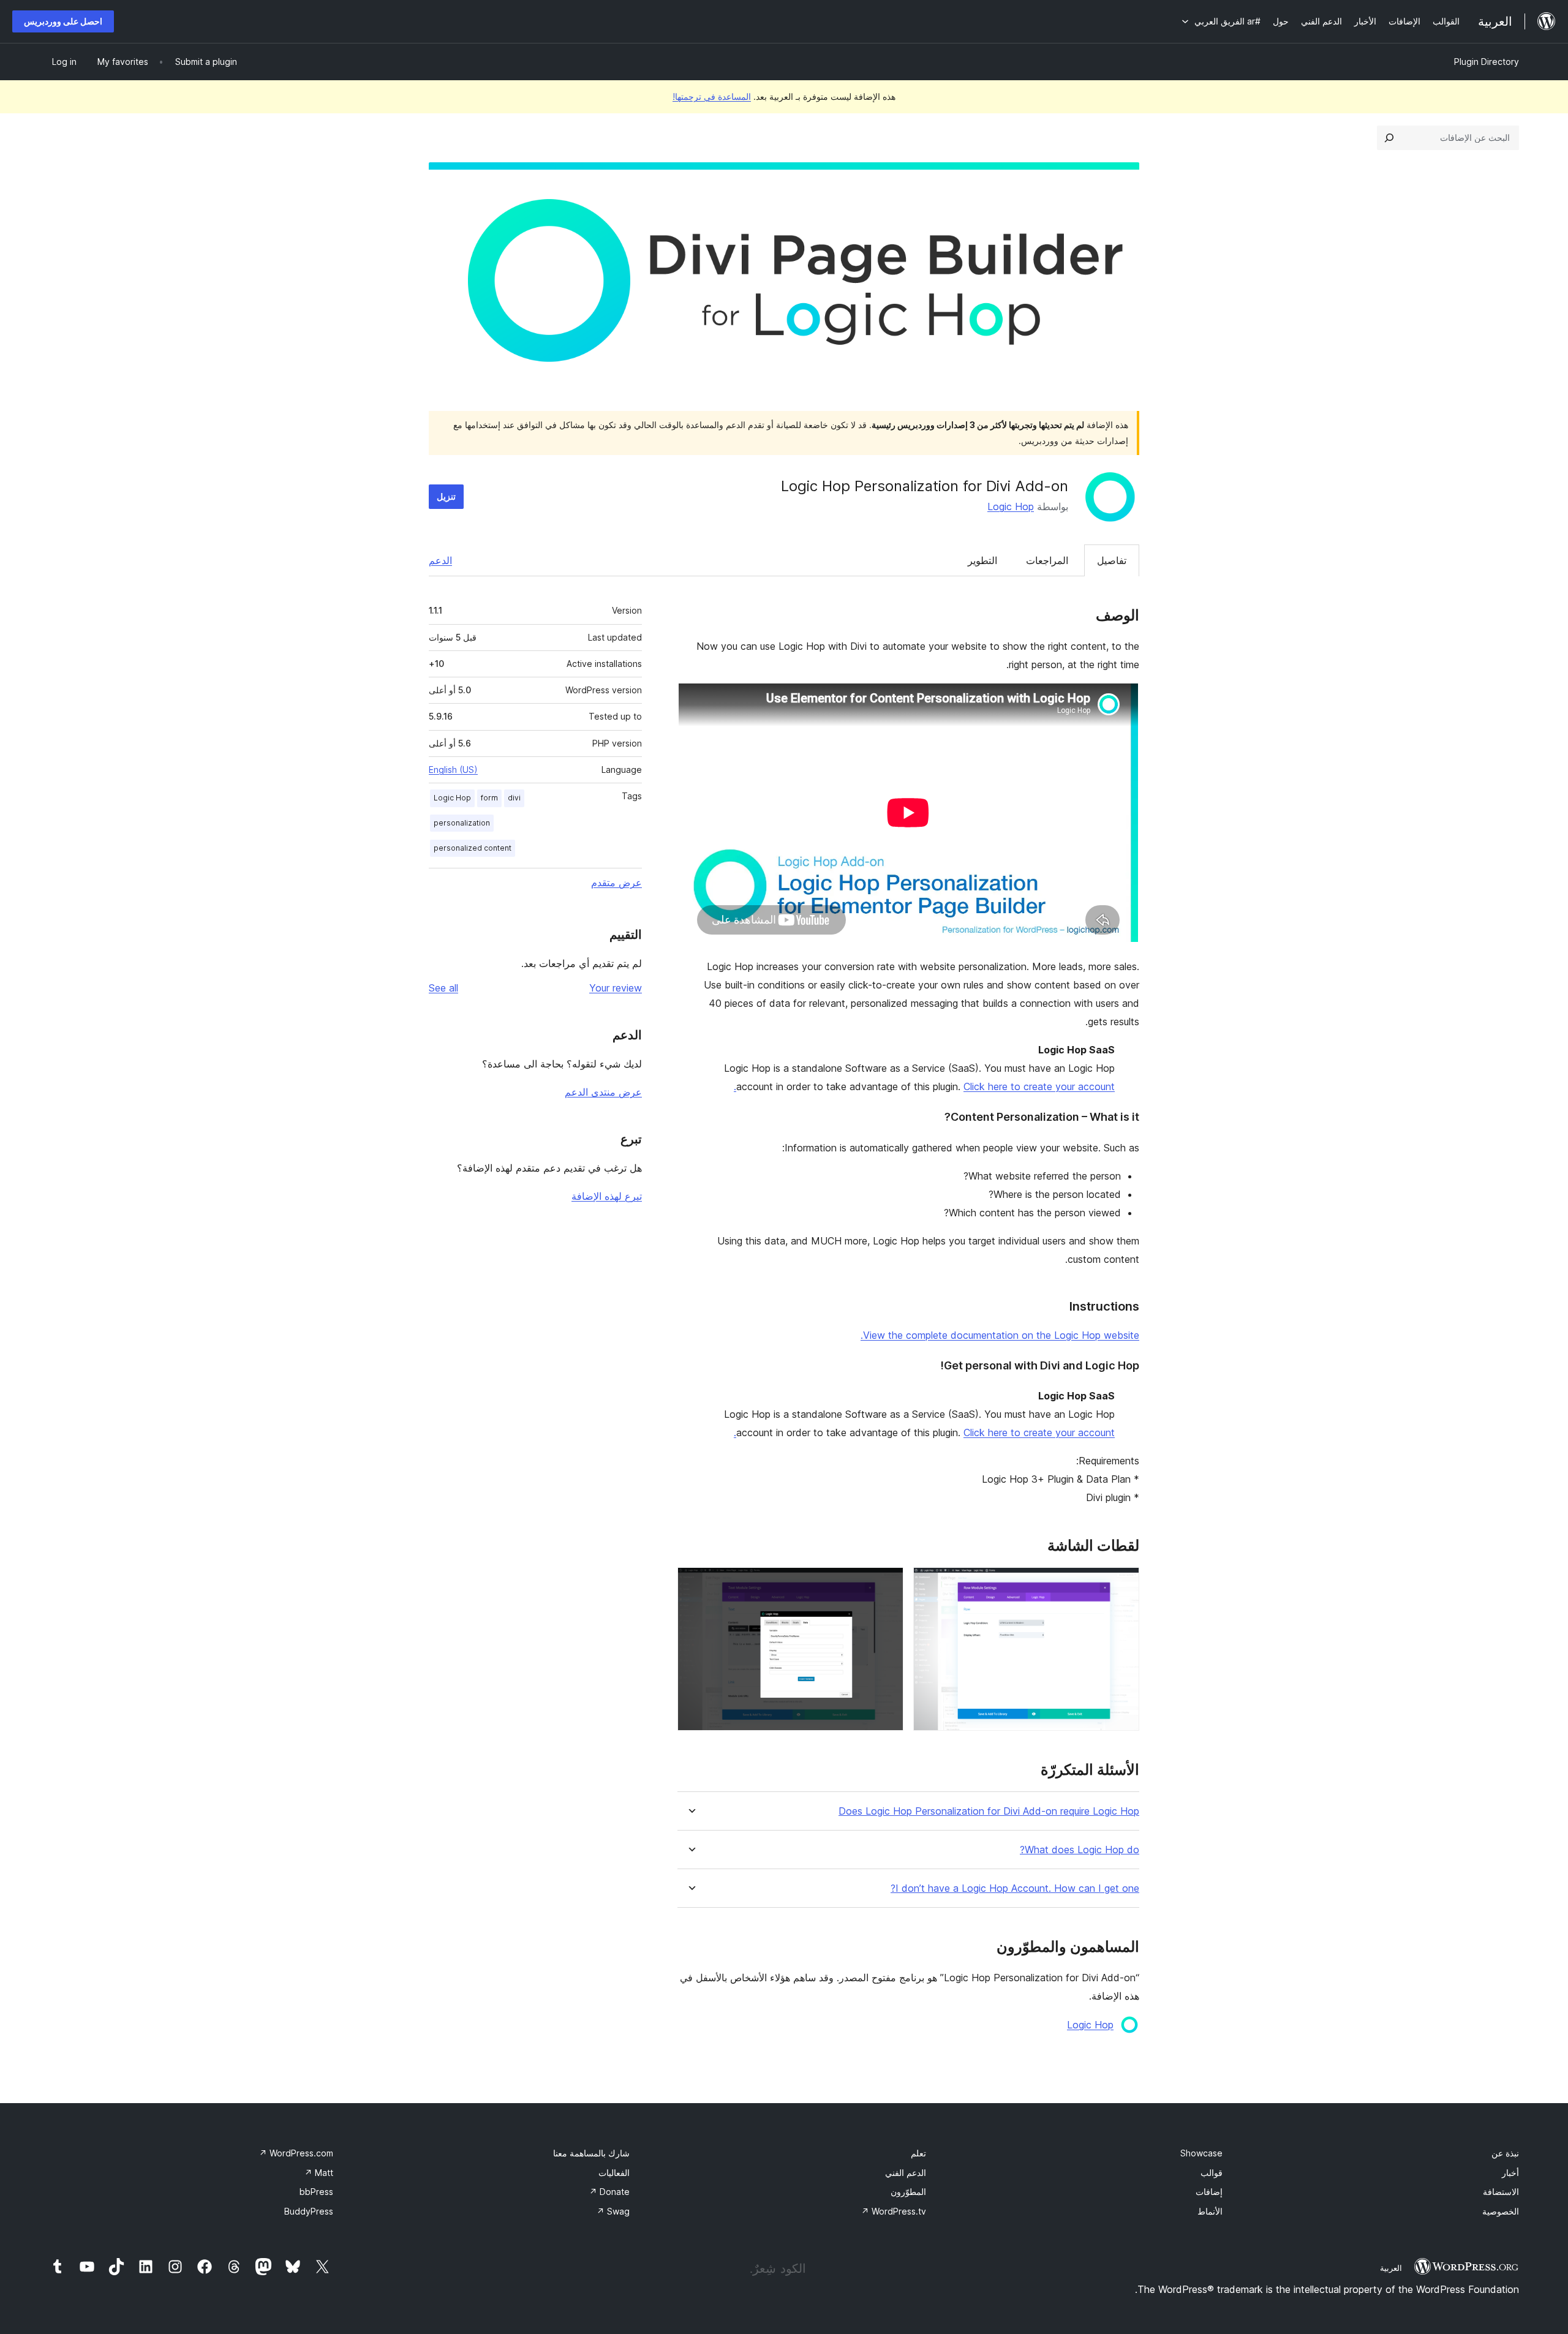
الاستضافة (1501, 2192)
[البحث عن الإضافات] (1389, 138)
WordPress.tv (894, 2211)
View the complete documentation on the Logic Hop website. (1000, 1335)
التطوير (982, 560)
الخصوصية (1501, 2211)
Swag (613, 2211)
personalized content (473, 848)
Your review (616, 988)
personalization (462, 823)
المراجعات (1047, 560)
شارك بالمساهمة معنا (591, 2153)
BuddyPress (309, 2211)
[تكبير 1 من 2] (1123, 1584)
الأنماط (1210, 2211)
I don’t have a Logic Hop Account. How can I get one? (1015, 1888)
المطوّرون (908, 2192)
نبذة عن (1505, 2153)
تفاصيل (1112, 560)
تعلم (918, 2153)
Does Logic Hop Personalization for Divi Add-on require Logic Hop (989, 1811)
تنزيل (446, 496)
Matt (319, 2173)
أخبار (1510, 2173)
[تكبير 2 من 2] (887, 1584)
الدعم (440, 560)
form (489, 798)
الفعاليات (614, 2173)
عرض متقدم (616, 883)
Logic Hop (1011, 506)
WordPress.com (296, 2153)
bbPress (316, 2192)
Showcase (1201, 2153)
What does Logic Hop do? (1080, 1850)
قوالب (1212, 2173)
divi (514, 798)
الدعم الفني (906, 2173)
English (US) (453, 770)
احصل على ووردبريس (63, 21)
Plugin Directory (1487, 62)
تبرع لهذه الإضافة (607, 1196)
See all (443, 988)
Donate (609, 2192)
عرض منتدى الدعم (603, 1092)
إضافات (1209, 2192)
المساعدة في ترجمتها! (712, 96)
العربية (1391, 2268)
